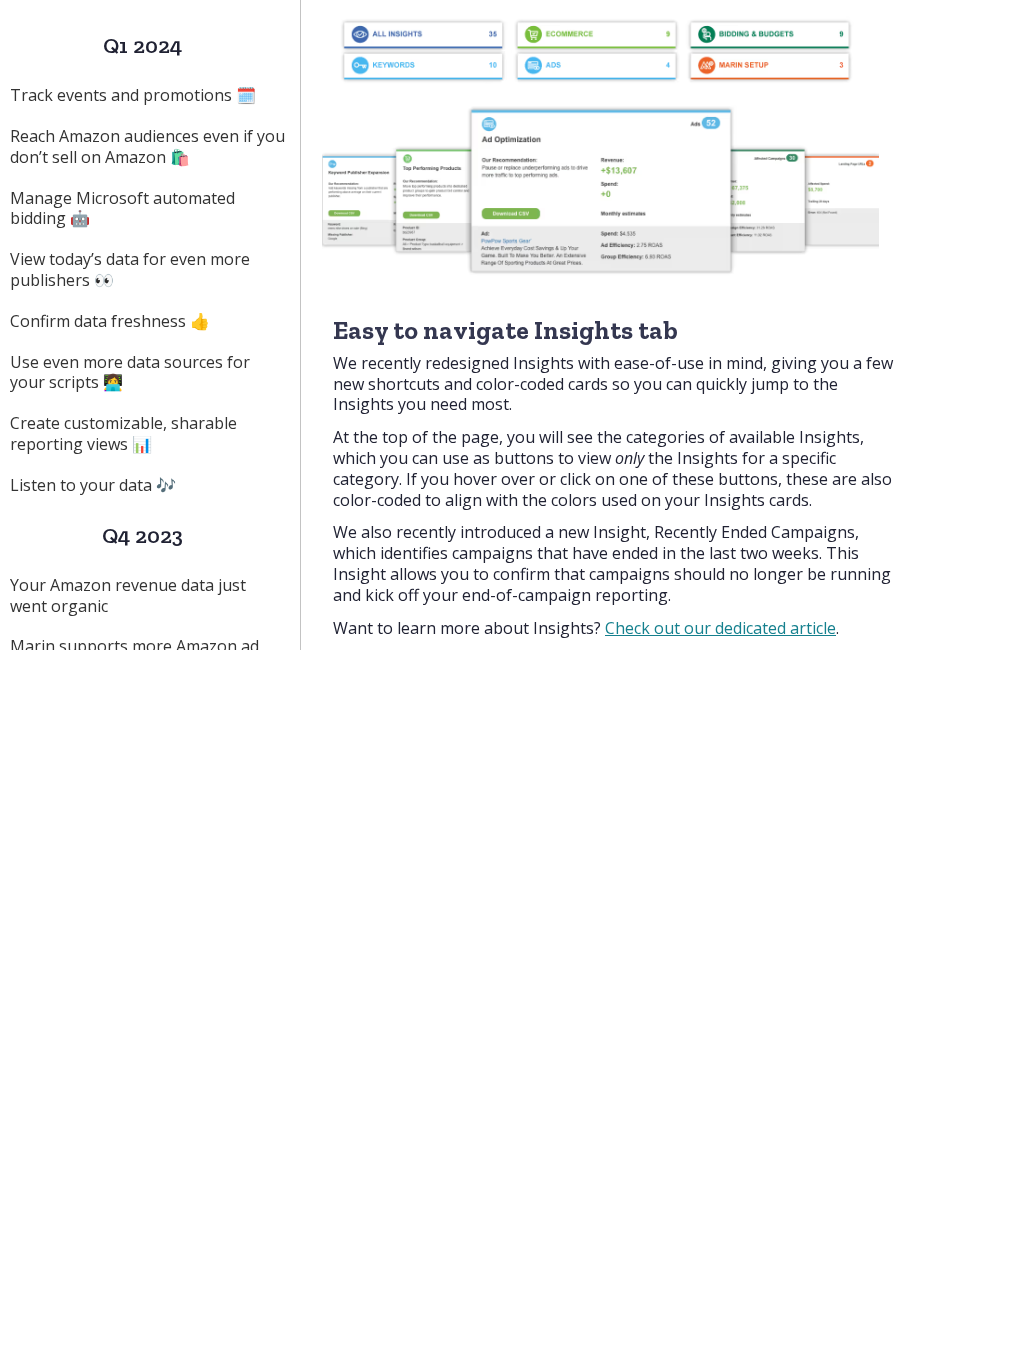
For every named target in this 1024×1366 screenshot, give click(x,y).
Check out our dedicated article (720, 628)
